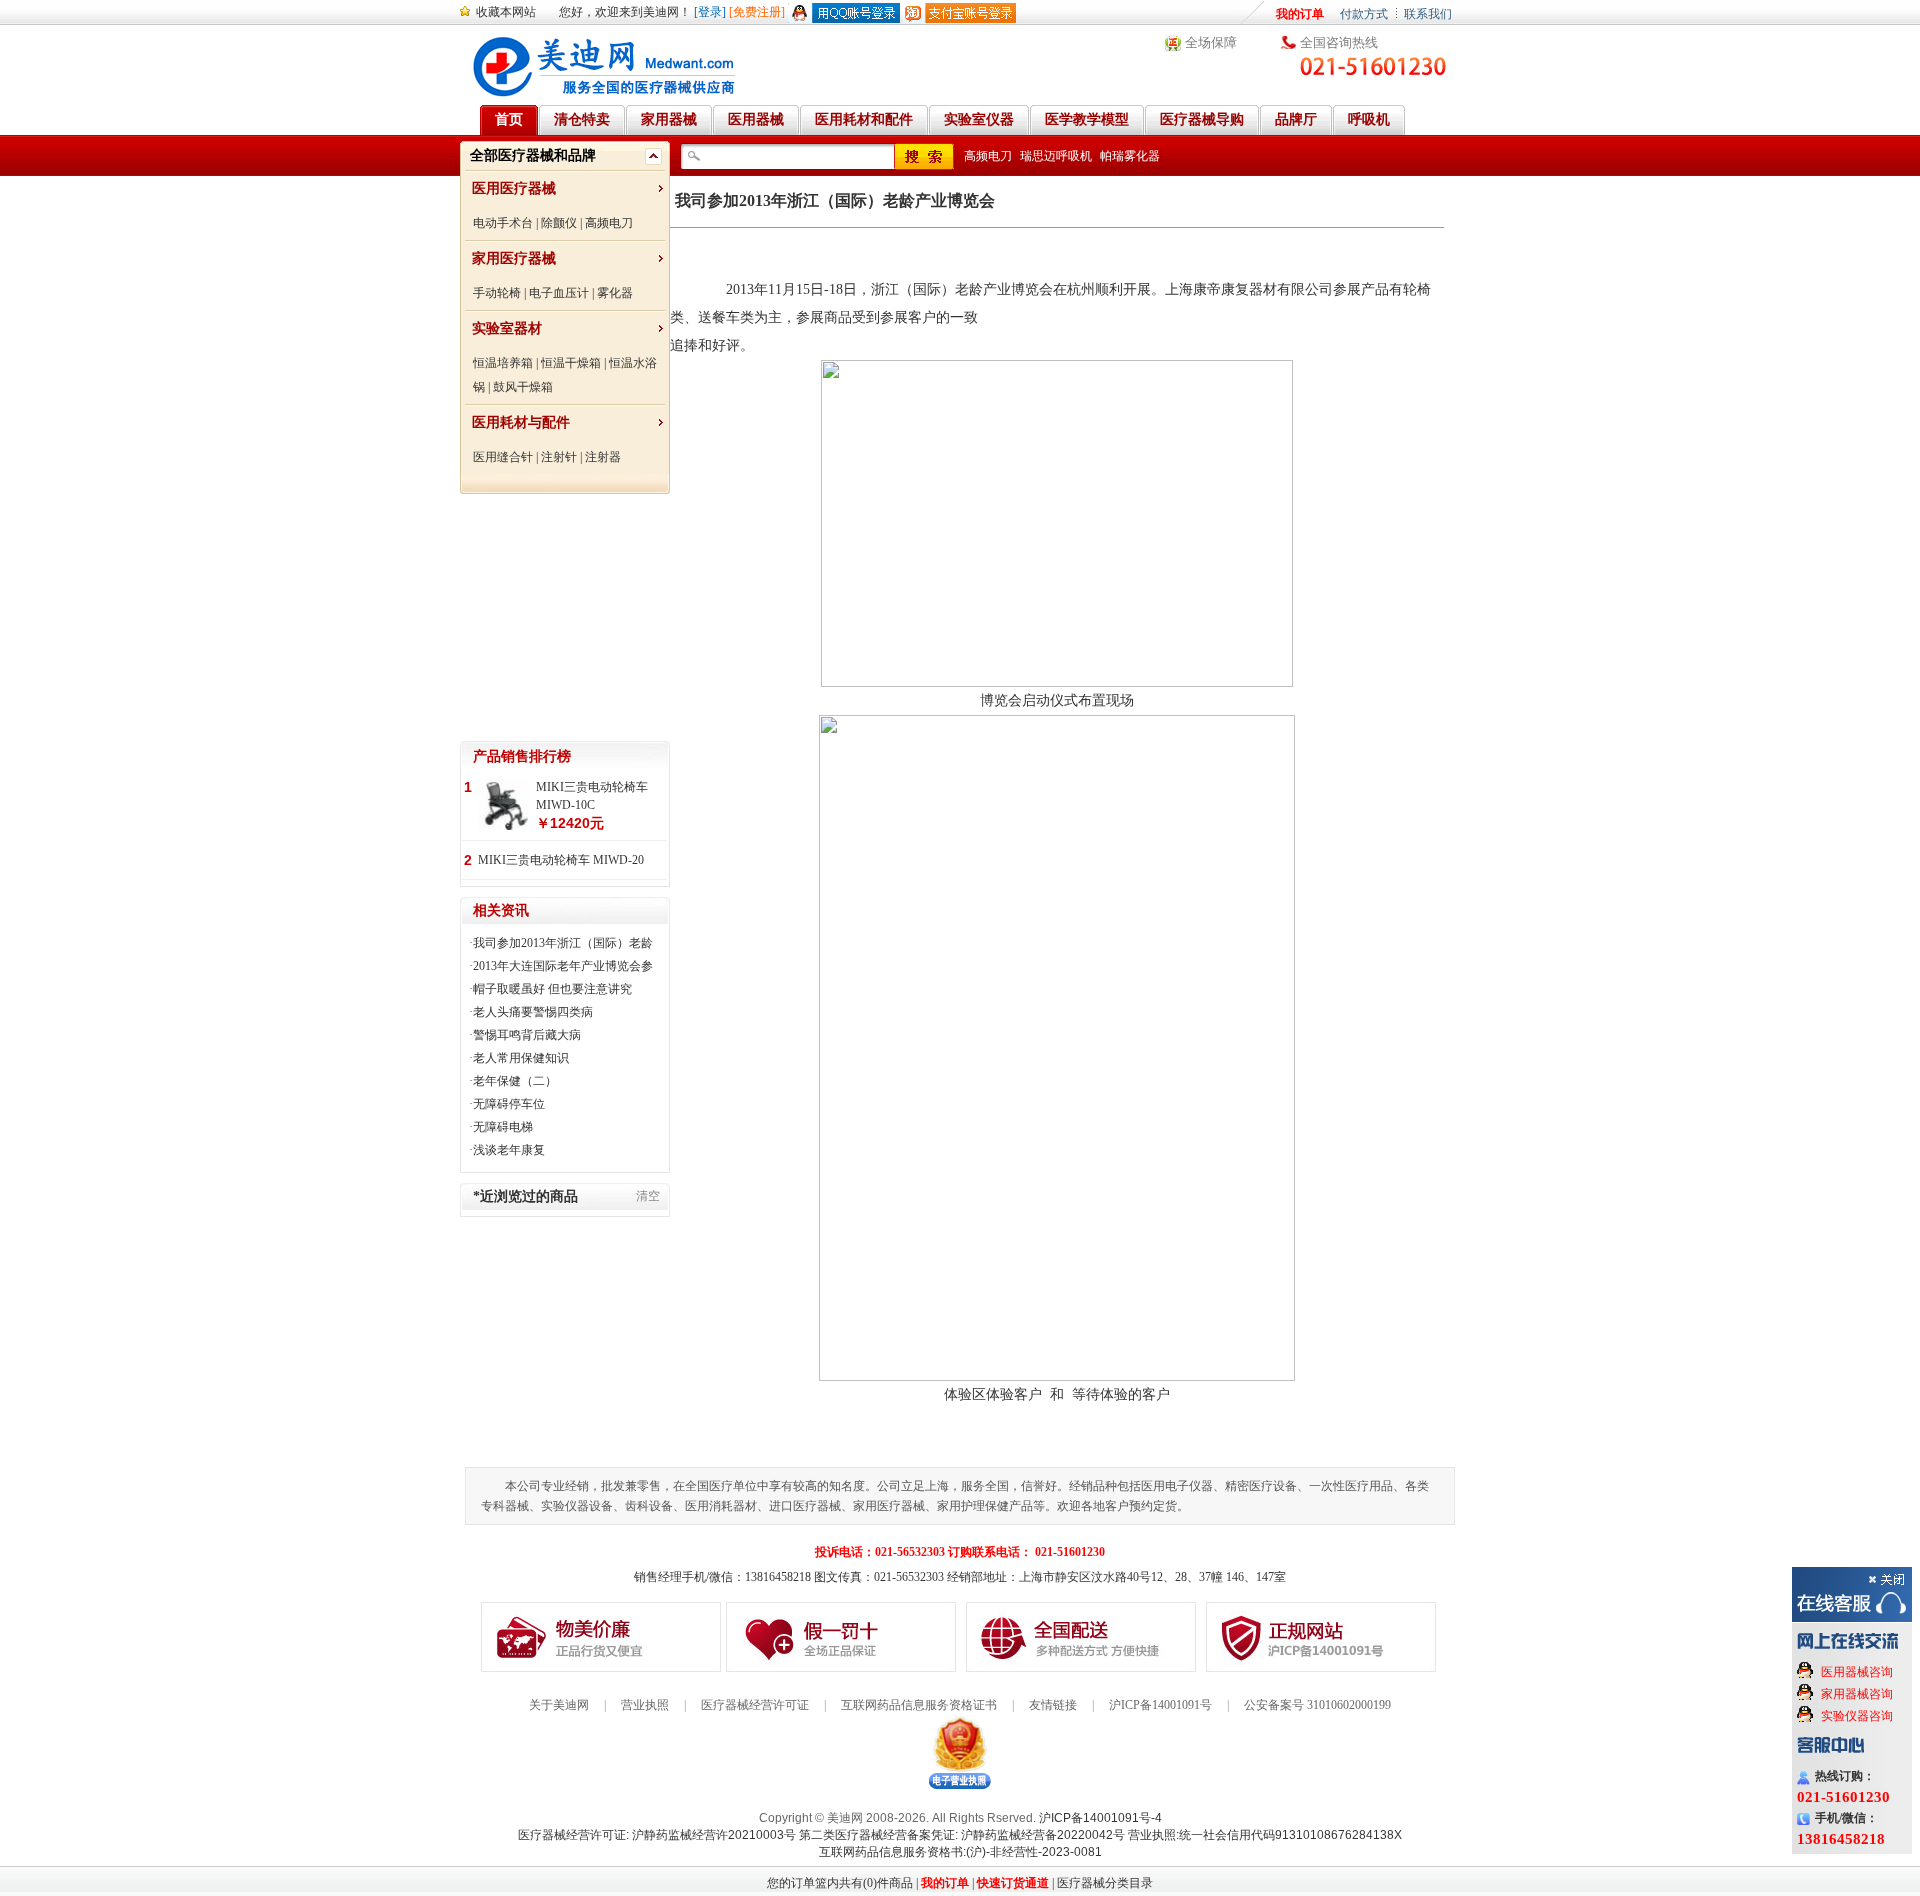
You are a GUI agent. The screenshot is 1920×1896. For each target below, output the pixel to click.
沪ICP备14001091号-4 (1100, 1818)
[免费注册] (757, 12)
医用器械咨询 (1857, 1672)
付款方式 (1364, 14)
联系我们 (1428, 14)
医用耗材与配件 (521, 422)
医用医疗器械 (514, 188)
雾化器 (615, 293)
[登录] (710, 12)
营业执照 (645, 1705)
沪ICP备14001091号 (1160, 1705)
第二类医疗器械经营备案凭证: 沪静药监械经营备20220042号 (962, 1835)
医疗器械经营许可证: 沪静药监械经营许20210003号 (657, 1835)
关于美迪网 (559, 1705)
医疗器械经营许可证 (755, 1705)
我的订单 (1300, 14)
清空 (648, 1196)
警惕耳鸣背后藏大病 (527, 1035)
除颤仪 (559, 223)
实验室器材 (507, 328)
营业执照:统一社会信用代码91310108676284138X (1265, 1835)
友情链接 (1053, 1705)
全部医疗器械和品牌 (533, 155)
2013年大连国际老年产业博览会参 (563, 966)
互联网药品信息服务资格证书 (919, 1705)
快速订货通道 (1013, 1883)
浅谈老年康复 (509, 1150)
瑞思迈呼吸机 (1056, 156)
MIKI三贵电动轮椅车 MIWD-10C (592, 796)
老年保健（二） (515, 1081)
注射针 (559, 457)
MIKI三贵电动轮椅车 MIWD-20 (561, 860)
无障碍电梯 (503, 1127)
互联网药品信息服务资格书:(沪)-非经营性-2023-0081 (960, 1852)
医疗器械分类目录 (1105, 1883)
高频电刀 (609, 223)
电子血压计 (559, 293)
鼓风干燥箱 (523, 387)
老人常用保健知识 (521, 1058)
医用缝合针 (503, 457)
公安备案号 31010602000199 (1317, 1705)
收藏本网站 (506, 12)
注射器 (603, 457)
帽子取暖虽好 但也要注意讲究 (552, 989)
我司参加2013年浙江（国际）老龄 (563, 943)
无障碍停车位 (509, 1104)
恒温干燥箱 (571, 363)
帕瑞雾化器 (1130, 156)
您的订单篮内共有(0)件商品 (840, 1883)
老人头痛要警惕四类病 (533, 1012)
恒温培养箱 (503, 363)
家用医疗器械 (514, 258)
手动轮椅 (497, 293)
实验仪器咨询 (1857, 1716)
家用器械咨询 (1857, 1694)
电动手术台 (503, 223)
